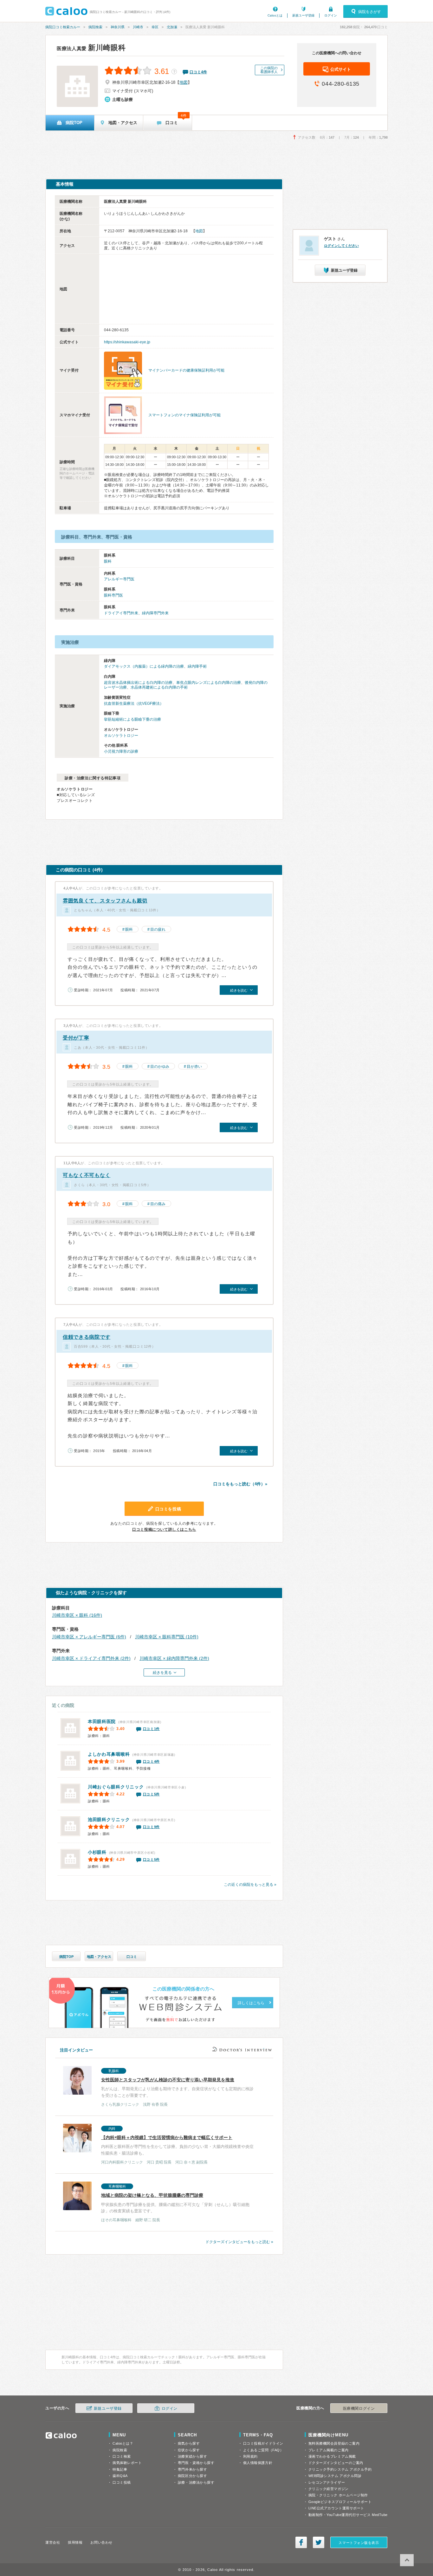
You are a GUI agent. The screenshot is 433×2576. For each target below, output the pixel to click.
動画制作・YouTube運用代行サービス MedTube (348, 2515)
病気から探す (189, 2443)
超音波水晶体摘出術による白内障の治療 (138, 683)
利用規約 (250, 2456)
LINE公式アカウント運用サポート (336, 2508)
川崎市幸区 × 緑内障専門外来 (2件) (174, 1658)
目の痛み (158, 1204)
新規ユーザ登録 (303, 15)
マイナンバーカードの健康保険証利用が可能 (186, 370)
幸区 (155, 27)
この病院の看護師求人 (269, 70)
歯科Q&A (120, 2476)
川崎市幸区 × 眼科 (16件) (77, 1615)
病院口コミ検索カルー (63, 27)
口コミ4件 (152, 1761)
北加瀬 (172, 27)
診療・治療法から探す (196, 2482)
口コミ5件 (152, 1794)
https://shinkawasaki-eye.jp (127, 342)
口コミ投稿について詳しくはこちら (164, 1529)
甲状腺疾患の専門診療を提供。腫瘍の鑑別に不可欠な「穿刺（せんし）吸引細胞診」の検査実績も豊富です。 (175, 2203)
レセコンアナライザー (327, 2482)
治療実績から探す (192, 2456)
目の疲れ (158, 929)
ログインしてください (341, 246)
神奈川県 (118, 27)
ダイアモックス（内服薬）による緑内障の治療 (144, 666)
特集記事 (120, 2469)
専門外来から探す (192, 2469)
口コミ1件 (152, 1729)
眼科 (108, 561)
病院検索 (95, 27)
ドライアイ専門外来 (121, 613)
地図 (184, 82)
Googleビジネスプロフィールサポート (340, 2502)
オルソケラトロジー (121, 736)
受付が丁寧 (76, 1038)
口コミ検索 (122, 2456)
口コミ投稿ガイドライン (263, 2443)
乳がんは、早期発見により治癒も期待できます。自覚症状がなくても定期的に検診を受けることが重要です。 (177, 2088)
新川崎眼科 (91, 48)
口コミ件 (198, 72)
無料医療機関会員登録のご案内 (334, 2443)
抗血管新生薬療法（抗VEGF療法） (134, 703)
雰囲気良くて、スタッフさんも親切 (105, 901)
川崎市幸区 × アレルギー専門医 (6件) (89, 1637)
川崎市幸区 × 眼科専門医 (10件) (167, 1637)
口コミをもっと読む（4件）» (240, 1484)
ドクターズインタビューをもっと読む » (239, 2242)
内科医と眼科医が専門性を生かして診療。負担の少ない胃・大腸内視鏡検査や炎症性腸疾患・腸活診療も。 (177, 2146)
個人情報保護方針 (258, 2463)
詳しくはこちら (251, 2003)
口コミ (132, 1957)
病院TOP (66, 1957)
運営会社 (53, 2542)
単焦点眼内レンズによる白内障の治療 (209, 683)
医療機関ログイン (359, 2408)
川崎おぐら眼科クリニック (116, 1787)
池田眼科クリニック (109, 1820)
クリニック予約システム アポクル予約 (340, 2469)
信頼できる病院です (87, 1337)
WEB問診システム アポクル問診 (335, 2476)
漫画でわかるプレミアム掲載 (332, 2456)
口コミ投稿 (122, 2482)
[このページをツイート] (319, 2542)
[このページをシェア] (301, 2542)
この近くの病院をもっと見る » (250, 1885)
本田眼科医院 (102, 1721)
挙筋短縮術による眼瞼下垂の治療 (132, 719)
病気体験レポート (127, 2463)
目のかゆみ (160, 1067)
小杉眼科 (97, 1852)
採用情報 (75, 2542)
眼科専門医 (113, 595)
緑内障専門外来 (155, 613)
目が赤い (194, 1067)
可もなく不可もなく (87, 1175)
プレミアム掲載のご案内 (329, 2450)
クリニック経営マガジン (329, 2489)
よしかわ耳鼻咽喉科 (109, 1754)
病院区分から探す (192, 2476)
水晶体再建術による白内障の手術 (159, 687)
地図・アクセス (99, 1957)
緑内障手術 (197, 666)
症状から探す (189, 2450)
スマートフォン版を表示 (359, 2543)
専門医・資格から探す (196, 2463)
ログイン (331, 15)
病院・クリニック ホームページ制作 (338, 2495)
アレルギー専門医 (119, 579)
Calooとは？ (123, 2443)
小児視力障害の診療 (121, 751)
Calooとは (275, 15)
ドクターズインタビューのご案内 (336, 2463)
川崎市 (138, 27)
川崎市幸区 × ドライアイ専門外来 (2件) (91, 1658)
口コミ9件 (152, 1827)
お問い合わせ (101, 2542)
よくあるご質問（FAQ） (263, 2450)
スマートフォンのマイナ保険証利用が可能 (184, 415)
